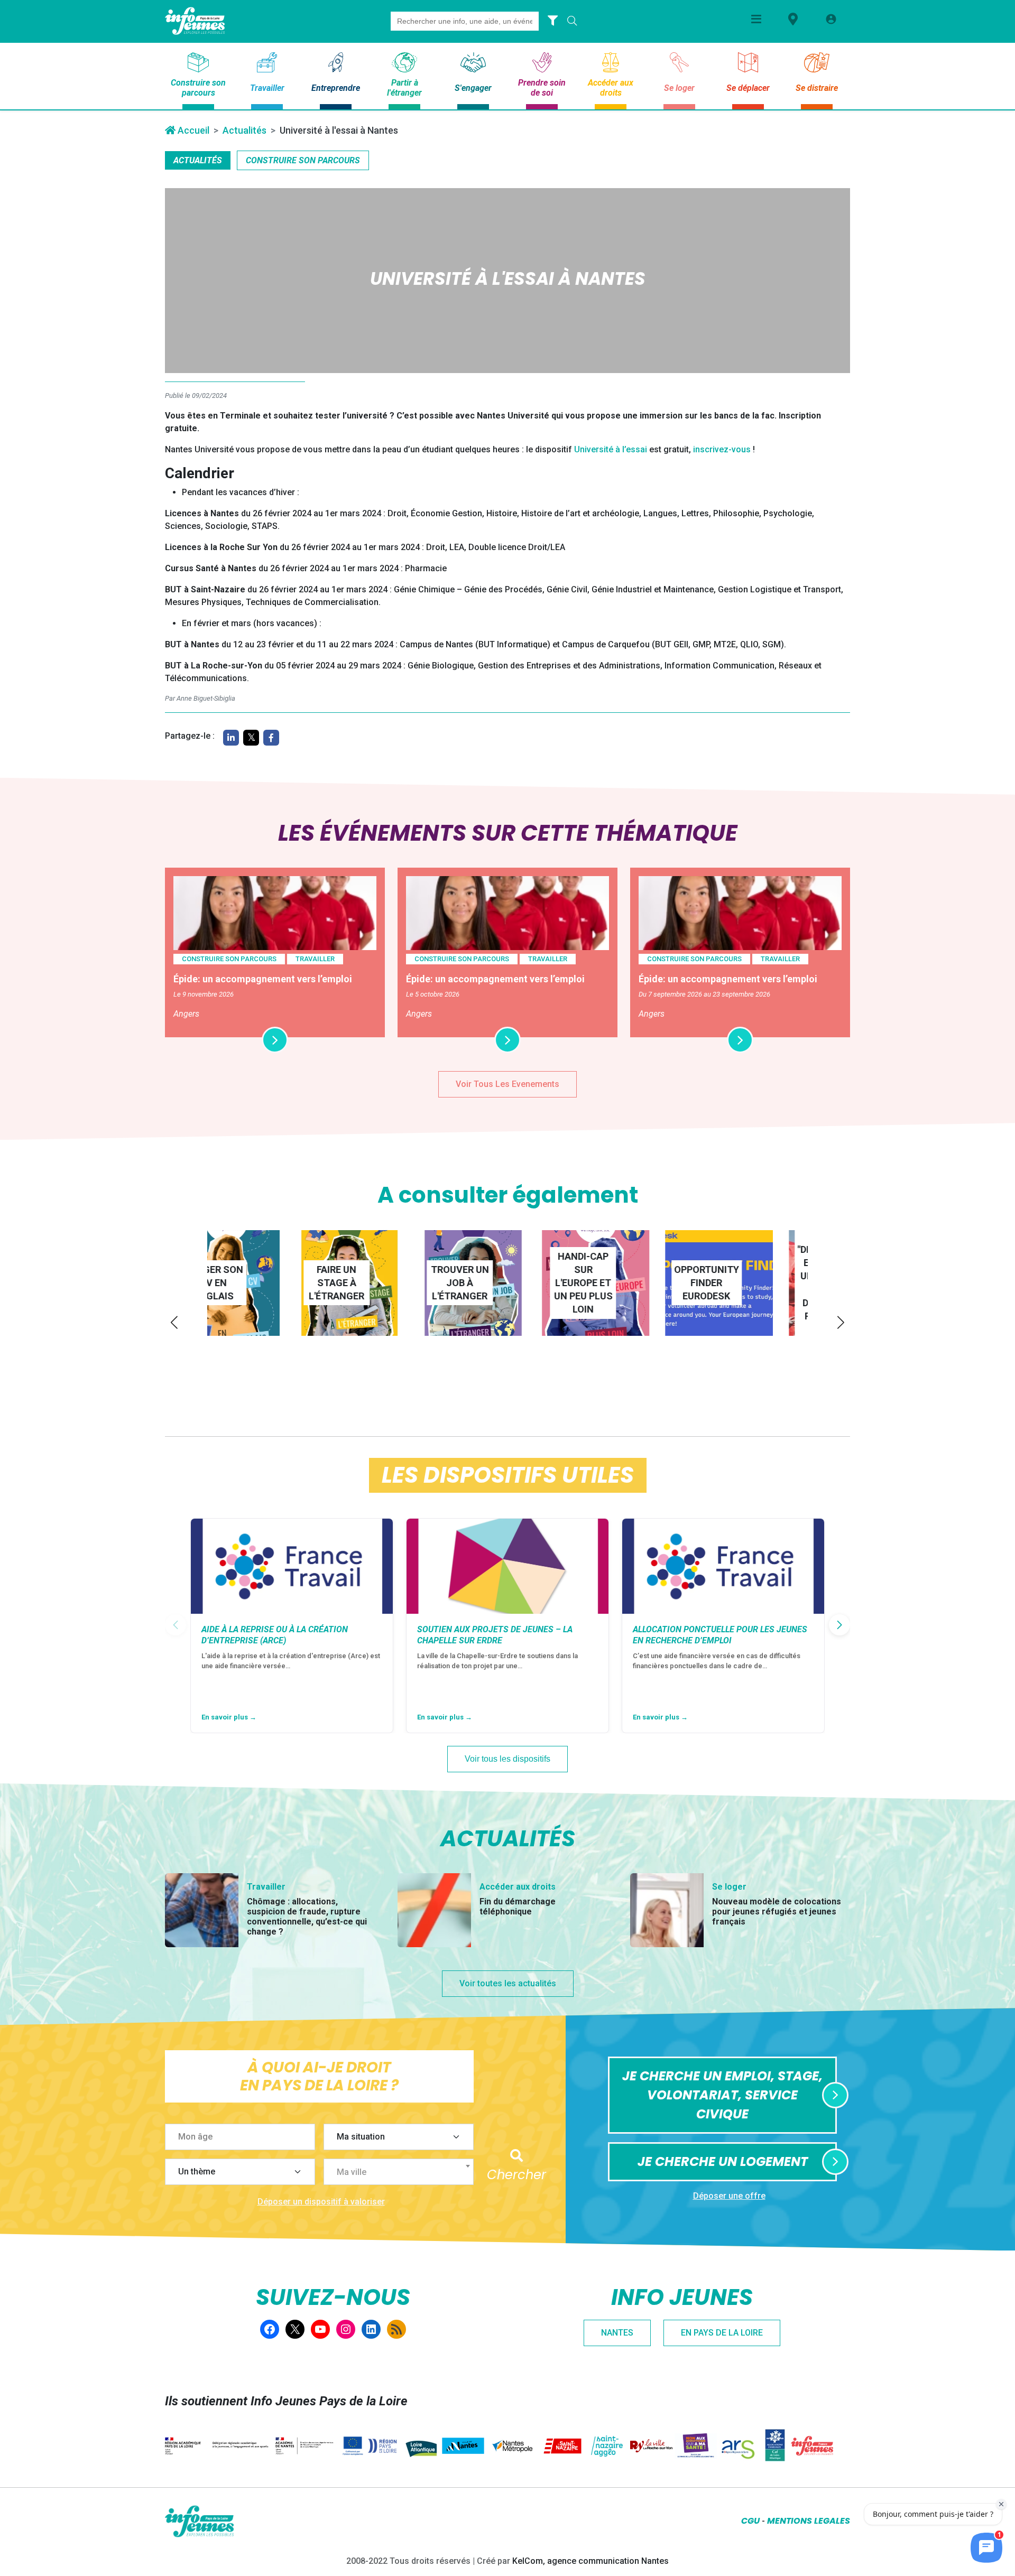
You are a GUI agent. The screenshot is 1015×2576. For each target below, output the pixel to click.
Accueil (192, 130)
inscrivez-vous (722, 449)
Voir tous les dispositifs (508, 1759)
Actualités (244, 130)
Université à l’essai (611, 449)
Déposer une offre (729, 2196)
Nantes (617, 2333)
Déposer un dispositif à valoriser (321, 2202)
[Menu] (756, 19)
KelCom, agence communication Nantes (590, 2561)
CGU (750, 2521)
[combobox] (399, 2172)
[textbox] (403, 2172)
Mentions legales (809, 2521)
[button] (174, 1322)
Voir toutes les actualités (508, 1983)
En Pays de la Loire (722, 2333)
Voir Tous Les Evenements (508, 1084)
